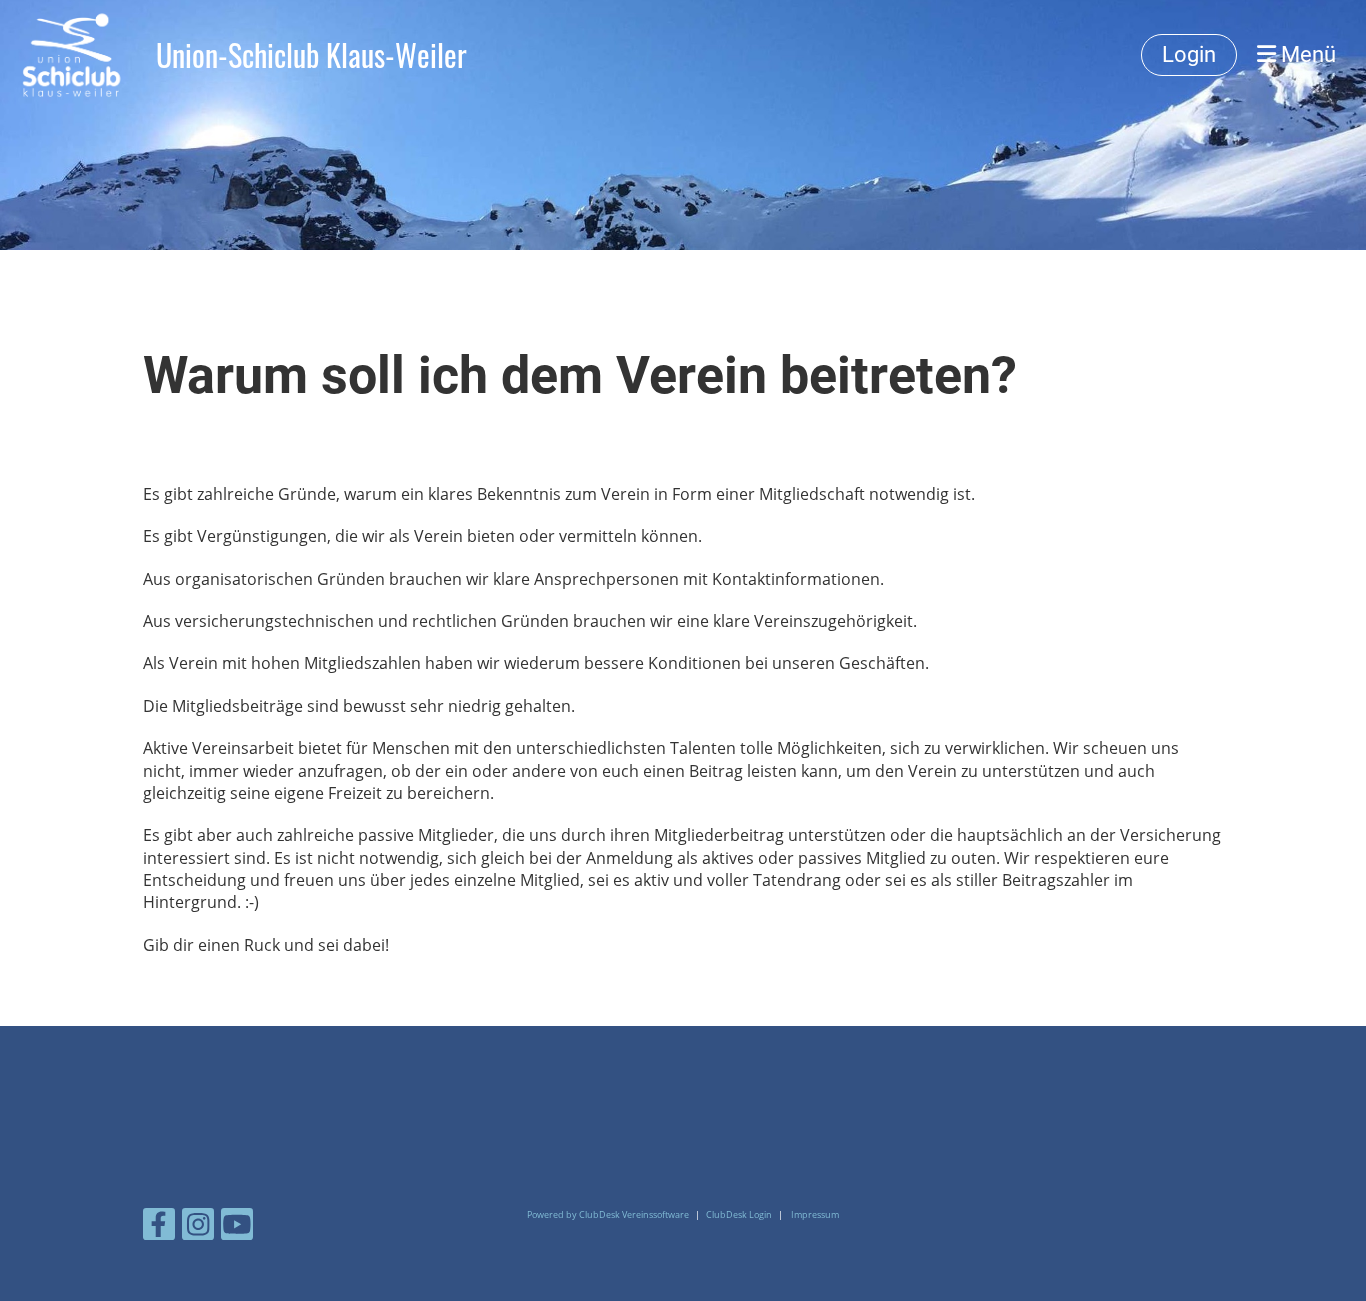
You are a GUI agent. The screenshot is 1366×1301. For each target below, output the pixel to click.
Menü (1306, 54)
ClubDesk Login (739, 1214)
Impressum (815, 1214)
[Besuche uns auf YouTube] (237, 1227)
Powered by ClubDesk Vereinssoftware (608, 1214)
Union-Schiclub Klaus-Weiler (311, 54)
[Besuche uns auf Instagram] (198, 1227)
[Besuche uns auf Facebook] (159, 1227)
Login (1189, 54)
